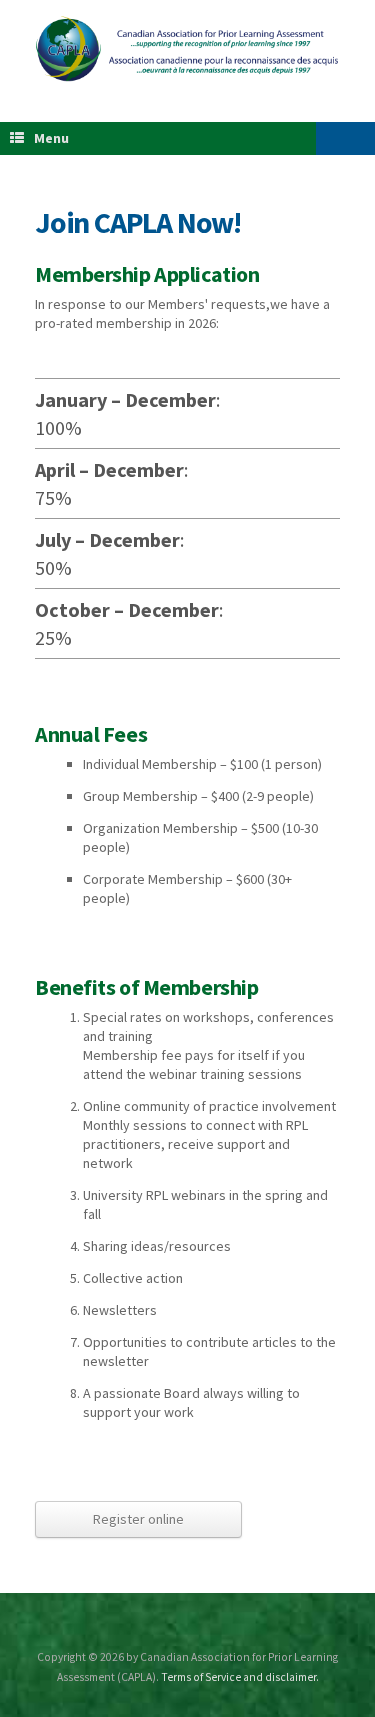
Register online (138, 1519)
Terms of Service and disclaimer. (240, 1677)
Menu (51, 138)
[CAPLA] (187, 48)
